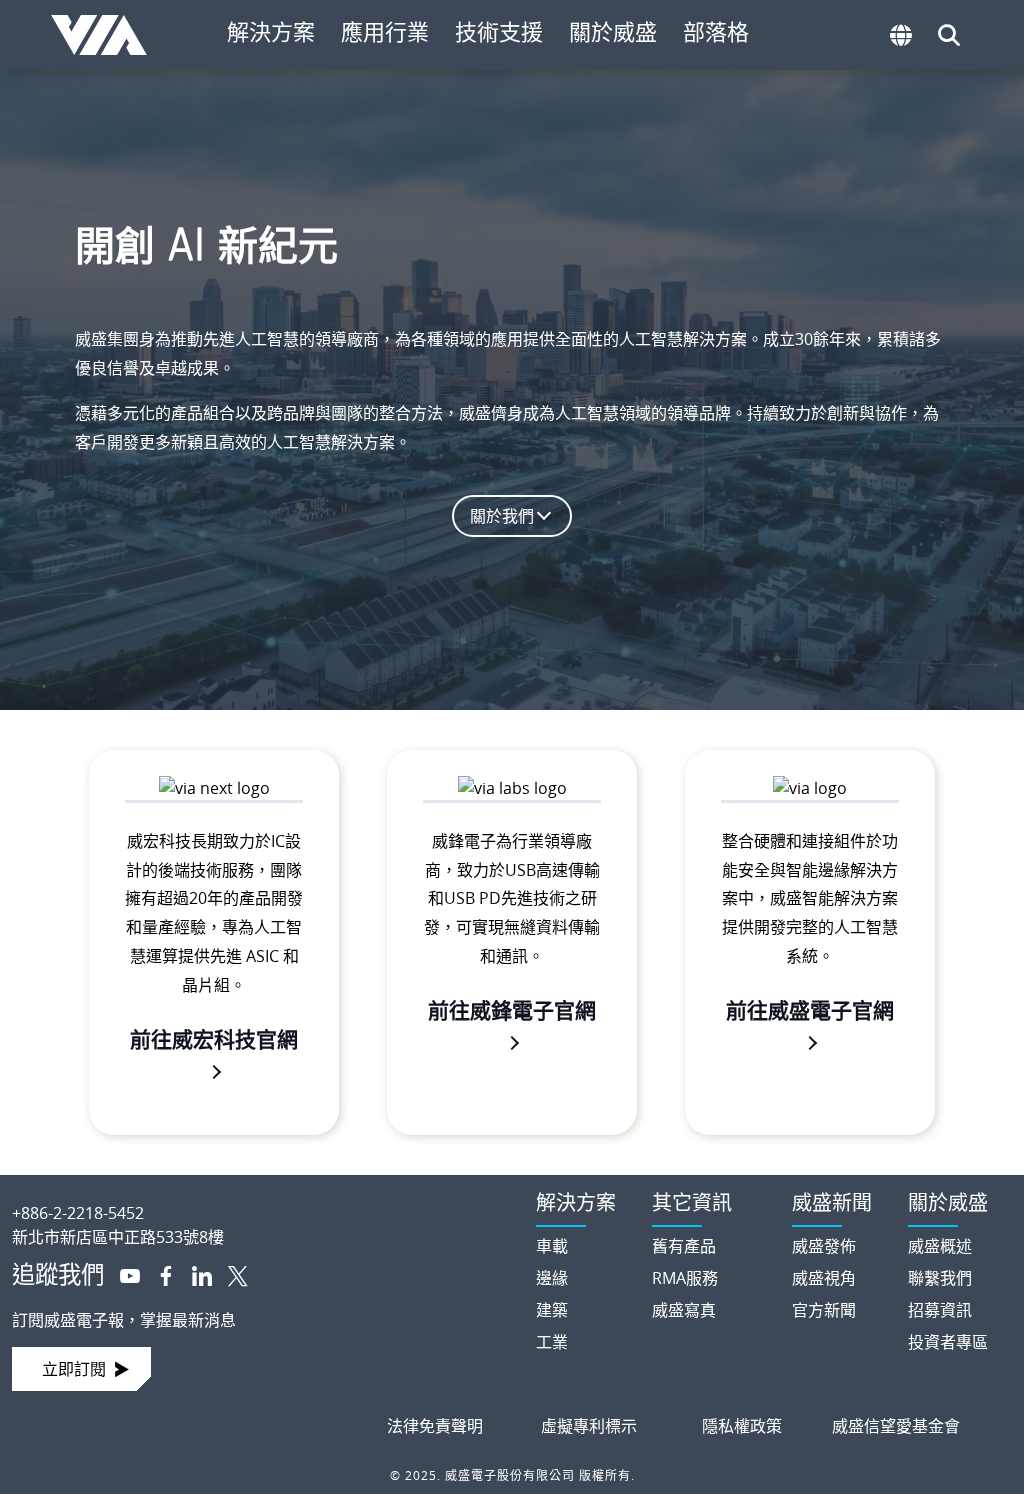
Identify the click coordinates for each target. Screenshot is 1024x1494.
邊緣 (552, 1278)
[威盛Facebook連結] (158, 1274)
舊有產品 (684, 1246)
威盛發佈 (824, 1246)
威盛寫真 (684, 1310)
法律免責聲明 (435, 1426)
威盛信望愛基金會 (896, 1426)
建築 (552, 1310)
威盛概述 (940, 1246)
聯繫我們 (940, 1278)
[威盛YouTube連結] (122, 1274)
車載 (552, 1246)
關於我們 (502, 516)
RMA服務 (685, 1278)
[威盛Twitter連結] (230, 1274)
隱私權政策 (742, 1426)
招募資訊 (940, 1310)
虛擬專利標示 (589, 1426)
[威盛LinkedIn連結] (194, 1274)
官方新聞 (824, 1310)
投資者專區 (948, 1342)
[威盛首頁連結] (256, 1197)
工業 (552, 1342)
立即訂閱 (74, 1369)
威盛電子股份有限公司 (106, 35)
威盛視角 (824, 1278)
